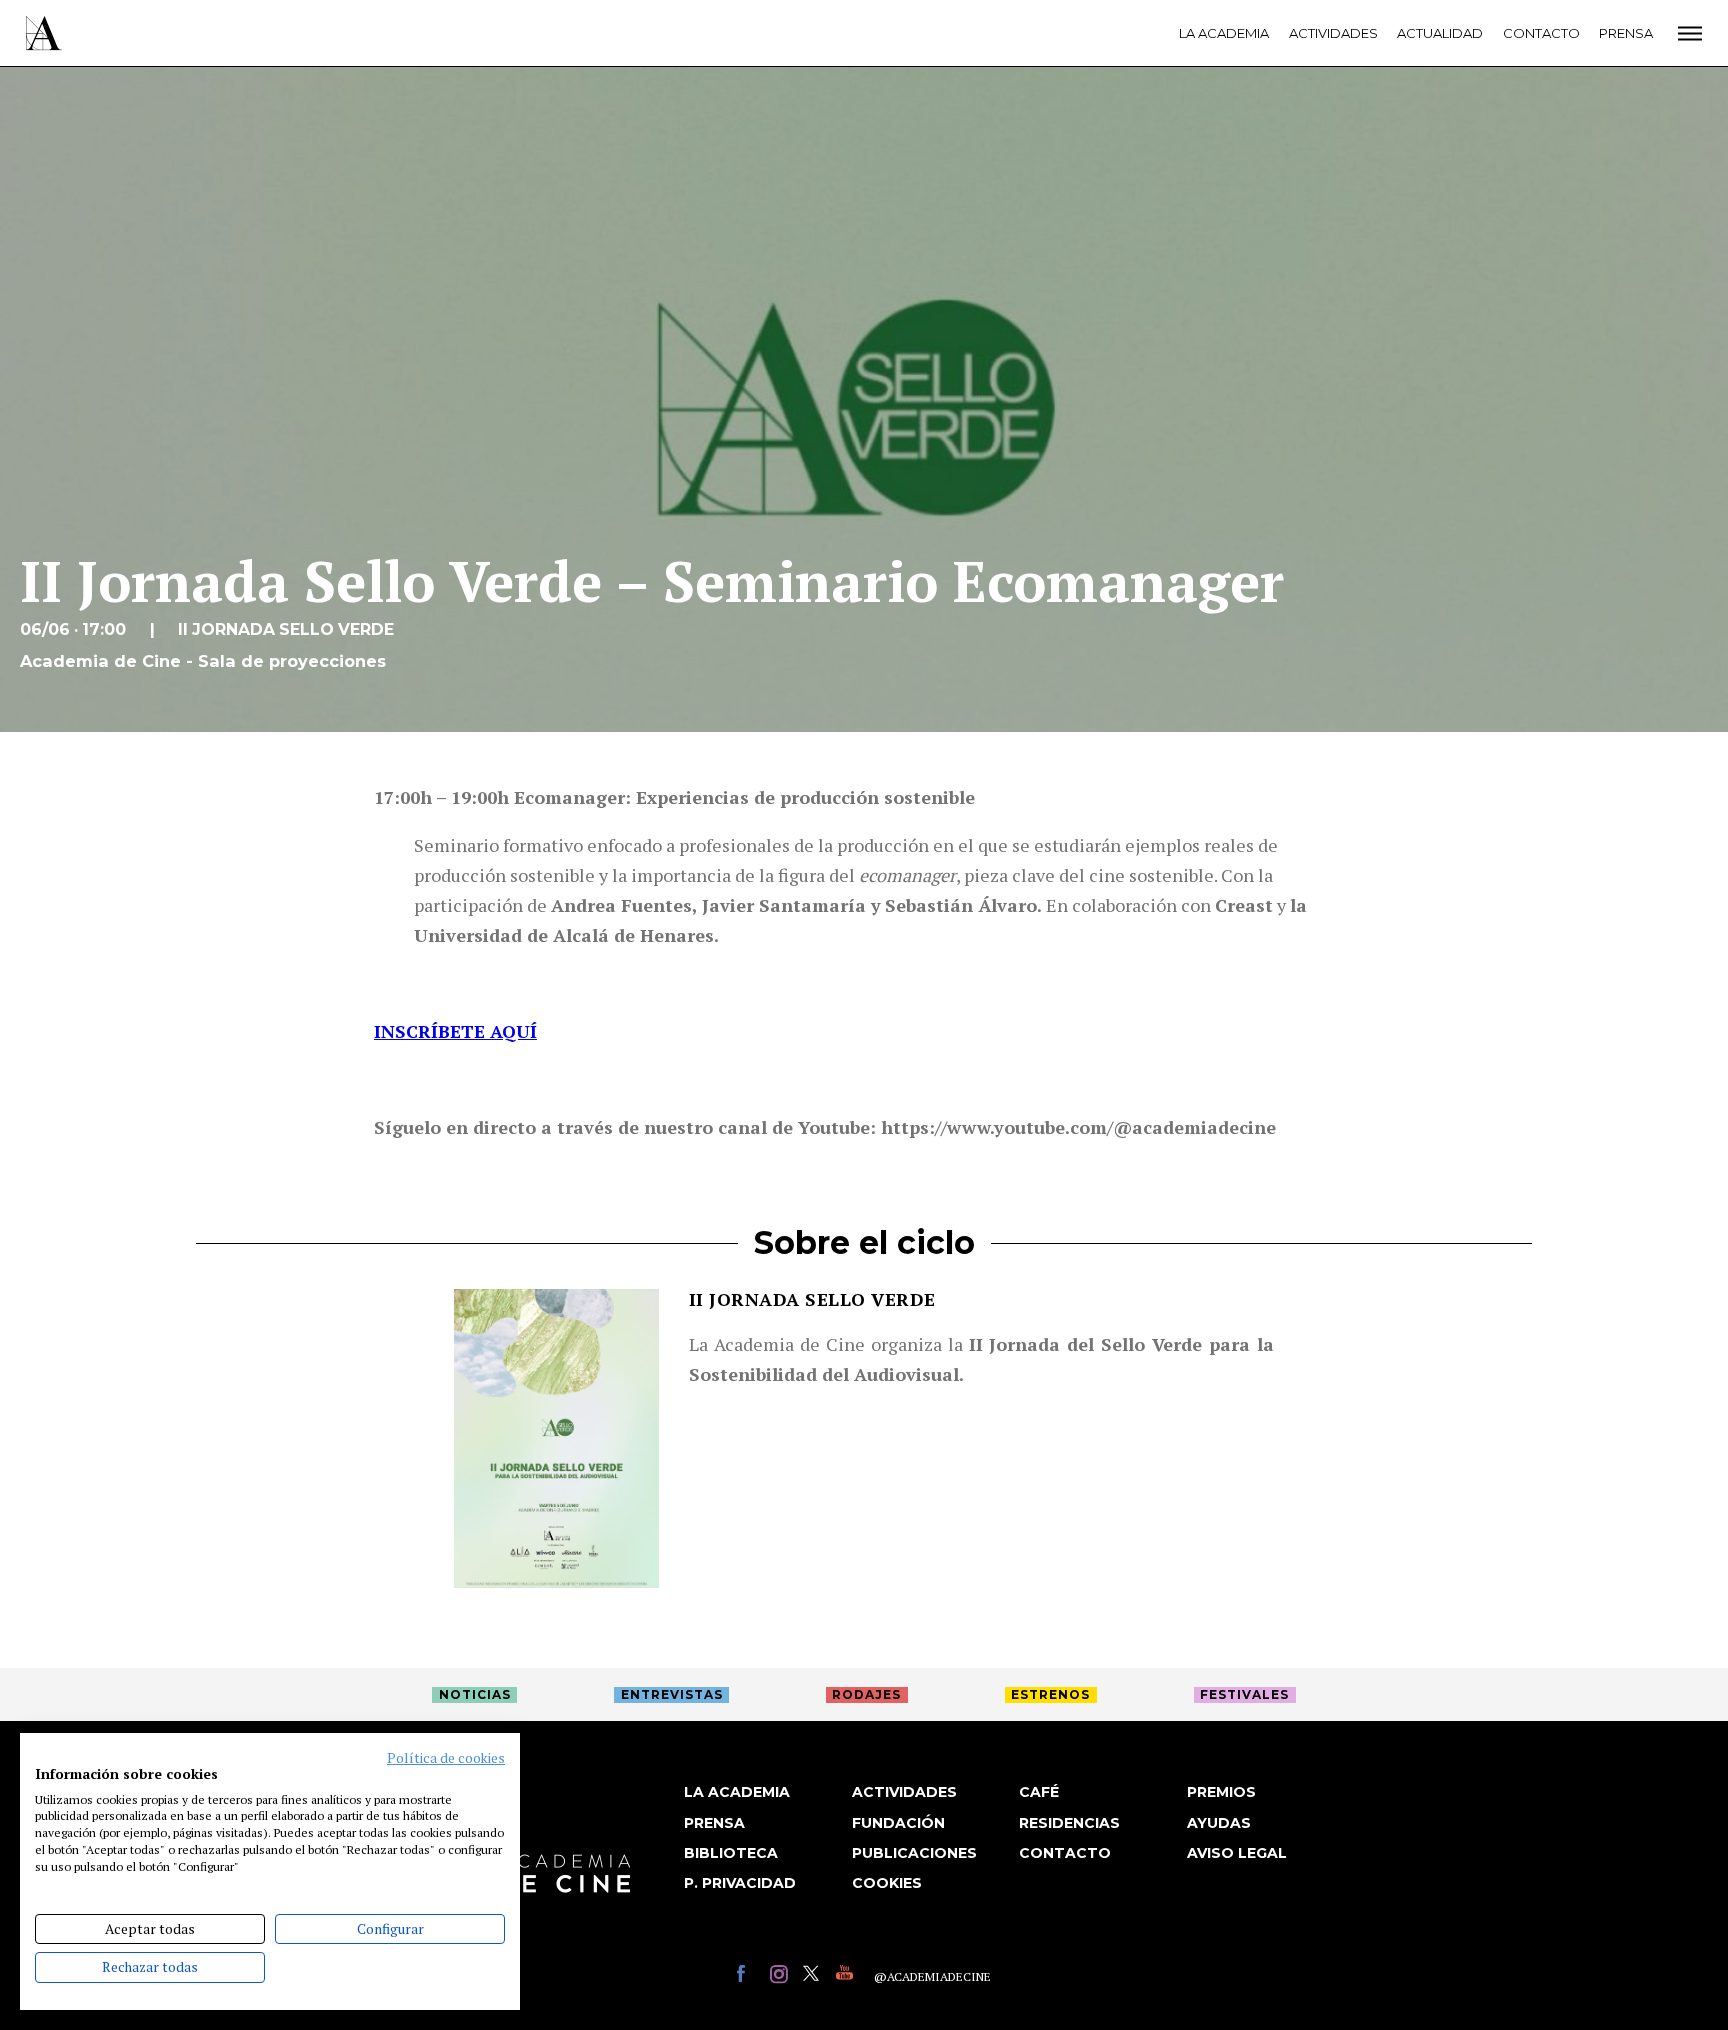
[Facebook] (748, 1976)
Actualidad (1440, 33)
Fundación (898, 1823)
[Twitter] (814, 1976)
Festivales (1244, 1694)
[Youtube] (847, 1976)
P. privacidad (740, 1883)
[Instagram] (781, 1976)
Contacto (1541, 33)
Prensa (1626, 33)
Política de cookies (446, 1758)
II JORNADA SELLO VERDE (812, 1299)
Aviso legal (1237, 1853)
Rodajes (866, 1694)
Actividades (1333, 33)
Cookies (887, 1883)
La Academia (1224, 33)
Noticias (475, 1694)
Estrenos (1050, 1694)
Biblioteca (731, 1853)
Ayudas (1219, 1823)
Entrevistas (672, 1694)
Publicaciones (914, 1853)
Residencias (1069, 1823)
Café (1039, 1792)
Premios (1221, 1792)
